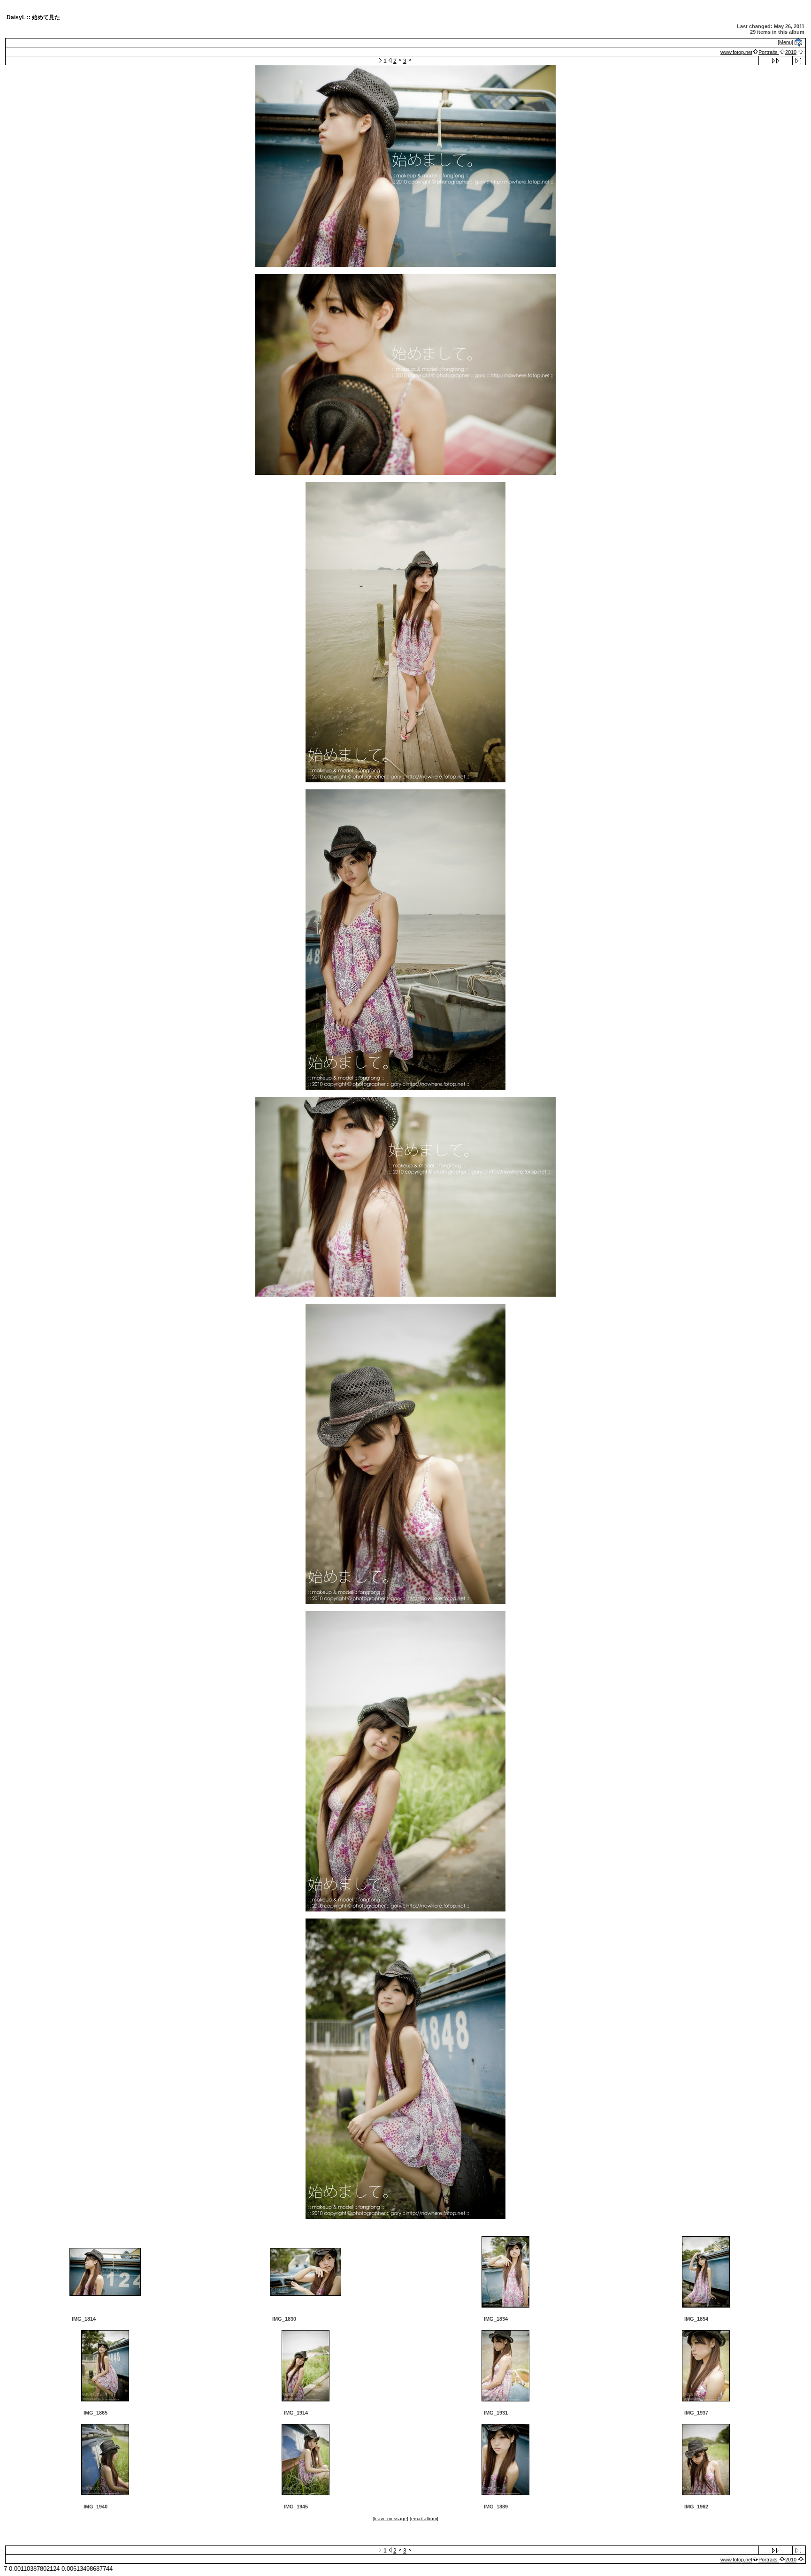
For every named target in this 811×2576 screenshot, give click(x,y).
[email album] (424, 2519)
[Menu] (785, 42)
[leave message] (390, 2519)
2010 (791, 52)
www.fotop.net (736, 52)
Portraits (769, 52)
